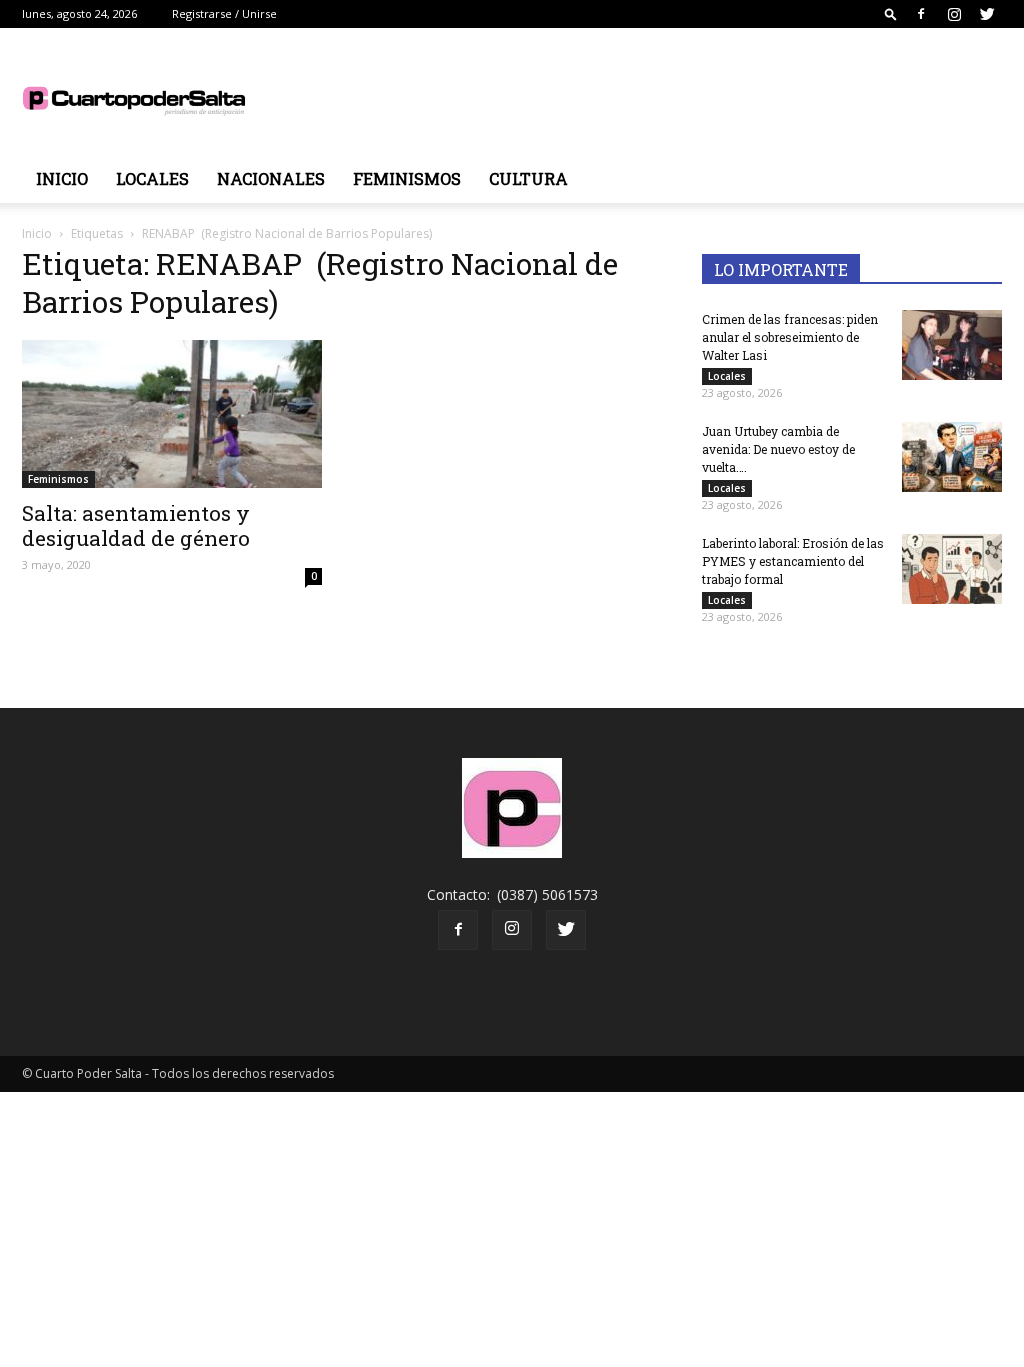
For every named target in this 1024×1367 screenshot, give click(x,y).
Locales (152, 178)
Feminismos (407, 178)
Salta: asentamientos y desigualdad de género (136, 525)
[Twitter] (987, 14)
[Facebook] (921, 14)
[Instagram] (954, 14)
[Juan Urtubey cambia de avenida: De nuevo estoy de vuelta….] (952, 457)
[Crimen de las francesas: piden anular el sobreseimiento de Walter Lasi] (952, 345)
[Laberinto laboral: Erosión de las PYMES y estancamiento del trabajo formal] (952, 569)
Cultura (528, 178)
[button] (891, 13)
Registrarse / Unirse (224, 13)
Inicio (62, 178)
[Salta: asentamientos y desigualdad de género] (172, 414)
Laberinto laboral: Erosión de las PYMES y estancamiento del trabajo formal (793, 561)
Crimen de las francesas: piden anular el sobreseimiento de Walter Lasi (790, 337)
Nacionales (271, 178)
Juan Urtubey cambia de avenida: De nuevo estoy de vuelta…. (778, 449)
